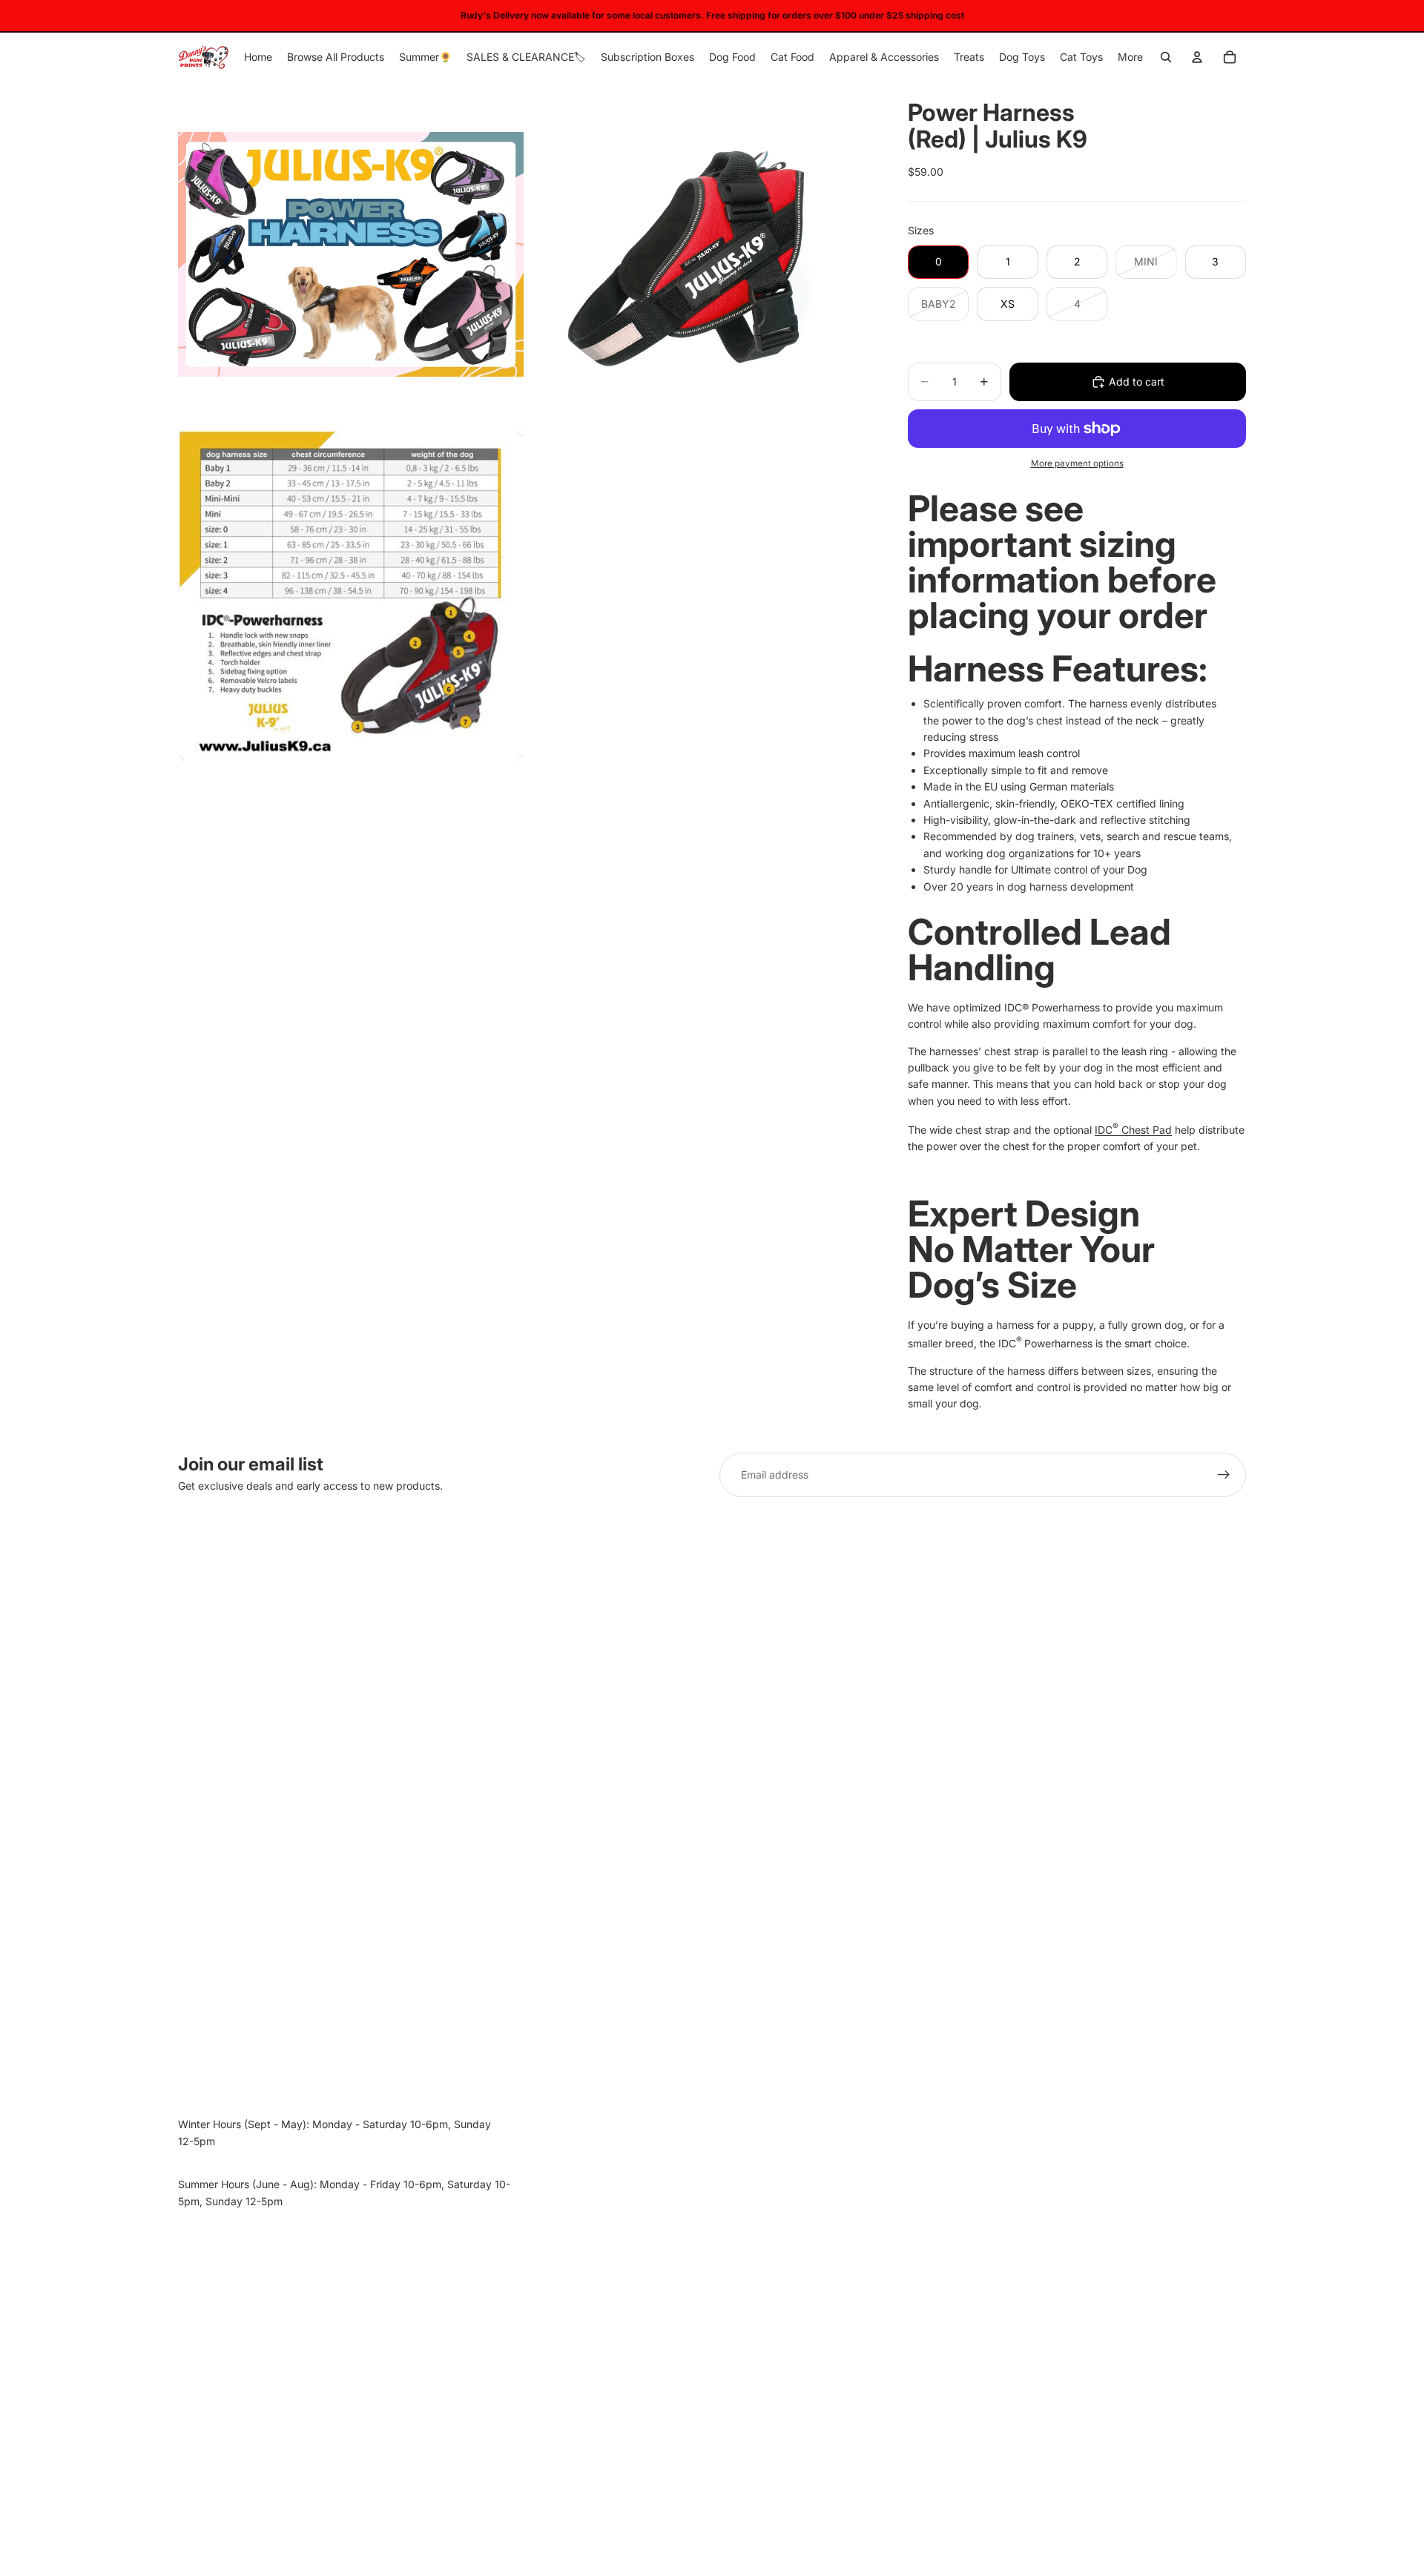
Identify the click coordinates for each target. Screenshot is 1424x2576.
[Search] (1166, 57)
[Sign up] (1224, 1475)
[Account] (1197, 57)
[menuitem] (1130, 57)
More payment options (1077, 463)
